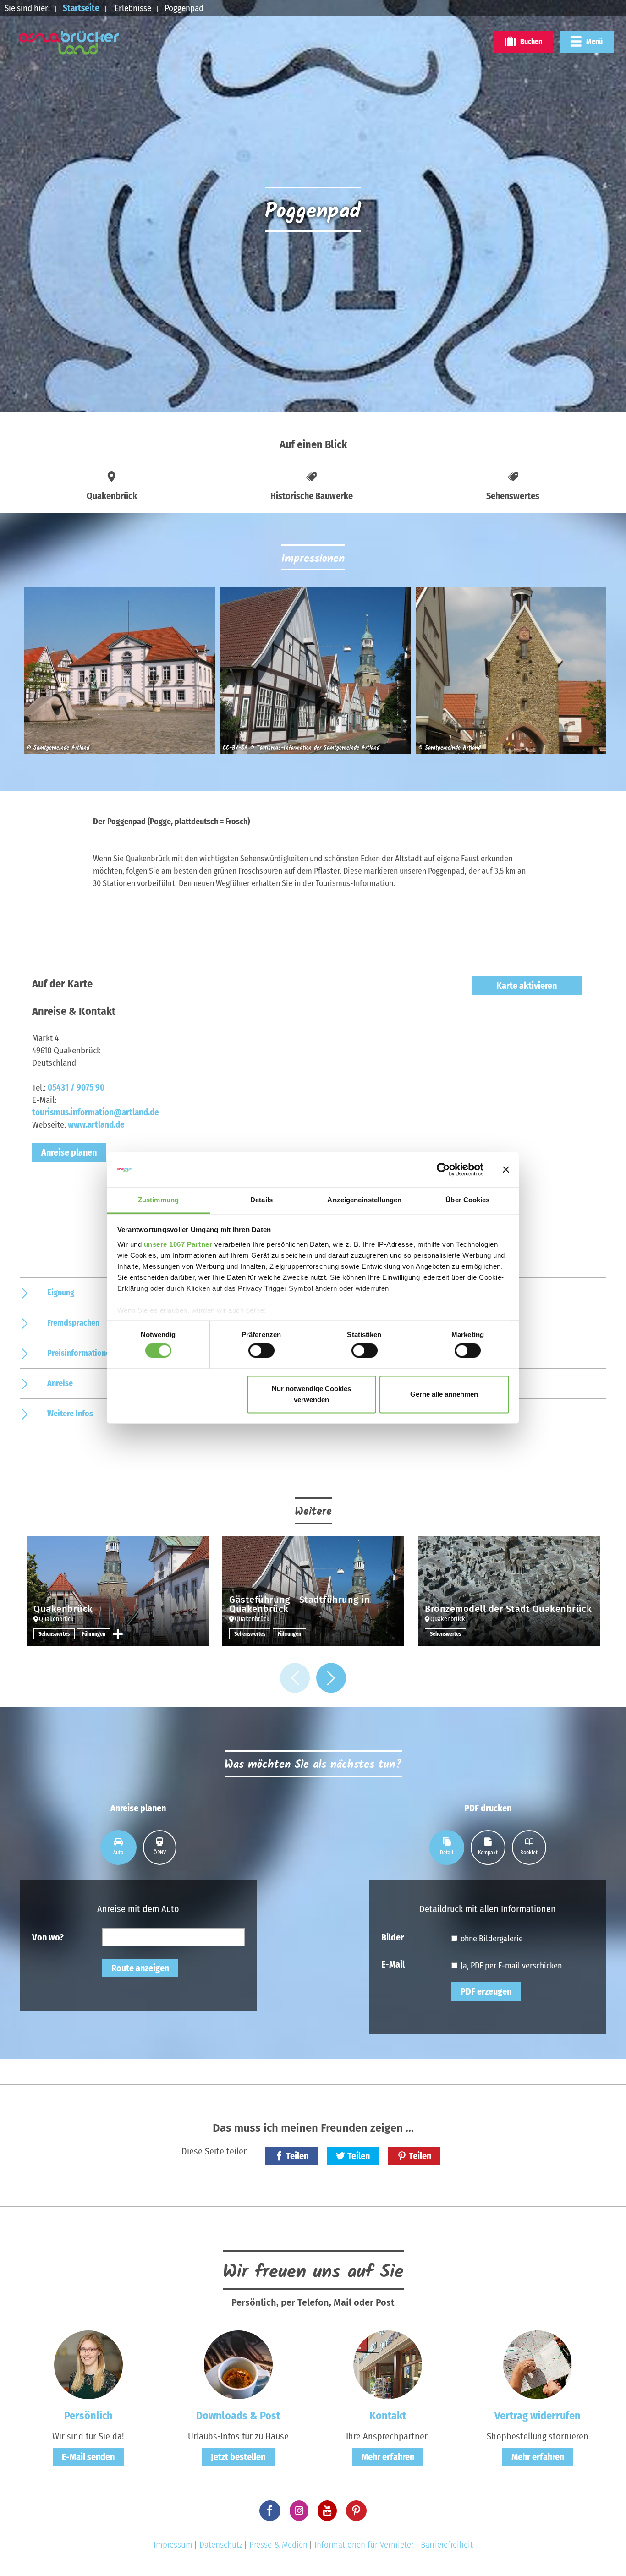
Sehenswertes (54, 1634)
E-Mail (393, 1964)
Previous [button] (295, 1678)
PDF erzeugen (486, 1991)
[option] (118, 674)
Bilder (393, 1937)
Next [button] (331, 1678)
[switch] (261, 1351)
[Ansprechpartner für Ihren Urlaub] (388, 2364)
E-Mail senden (88, 2457)
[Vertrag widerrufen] (538, 2364)
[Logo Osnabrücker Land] (69, 43)
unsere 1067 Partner (178, 1244)
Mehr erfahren (388, 2457)
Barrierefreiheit (447, 2545)
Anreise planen (69, 1152)
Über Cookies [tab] (467, 1200)
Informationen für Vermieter (364, 2545)
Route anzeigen (140, 1968)
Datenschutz (221, 2545)
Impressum (173, 2545)
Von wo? (48, 1937)
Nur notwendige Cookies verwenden (311, 1394)
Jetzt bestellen (238, 2457)
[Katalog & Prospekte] (238, 2364)
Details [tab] (261, 1200)
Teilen (297, 2156)
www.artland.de (96, 1125)
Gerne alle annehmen (444, 1394)
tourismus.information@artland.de (96, 1112)
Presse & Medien (278, 2545)
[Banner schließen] (506, 1170)
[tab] (118, 1847)
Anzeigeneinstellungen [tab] (364, 1200)
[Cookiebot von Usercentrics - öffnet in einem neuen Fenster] (443, 1170)
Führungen (94, 1634)
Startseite (81, 8)
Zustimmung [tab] (158, 1200)
